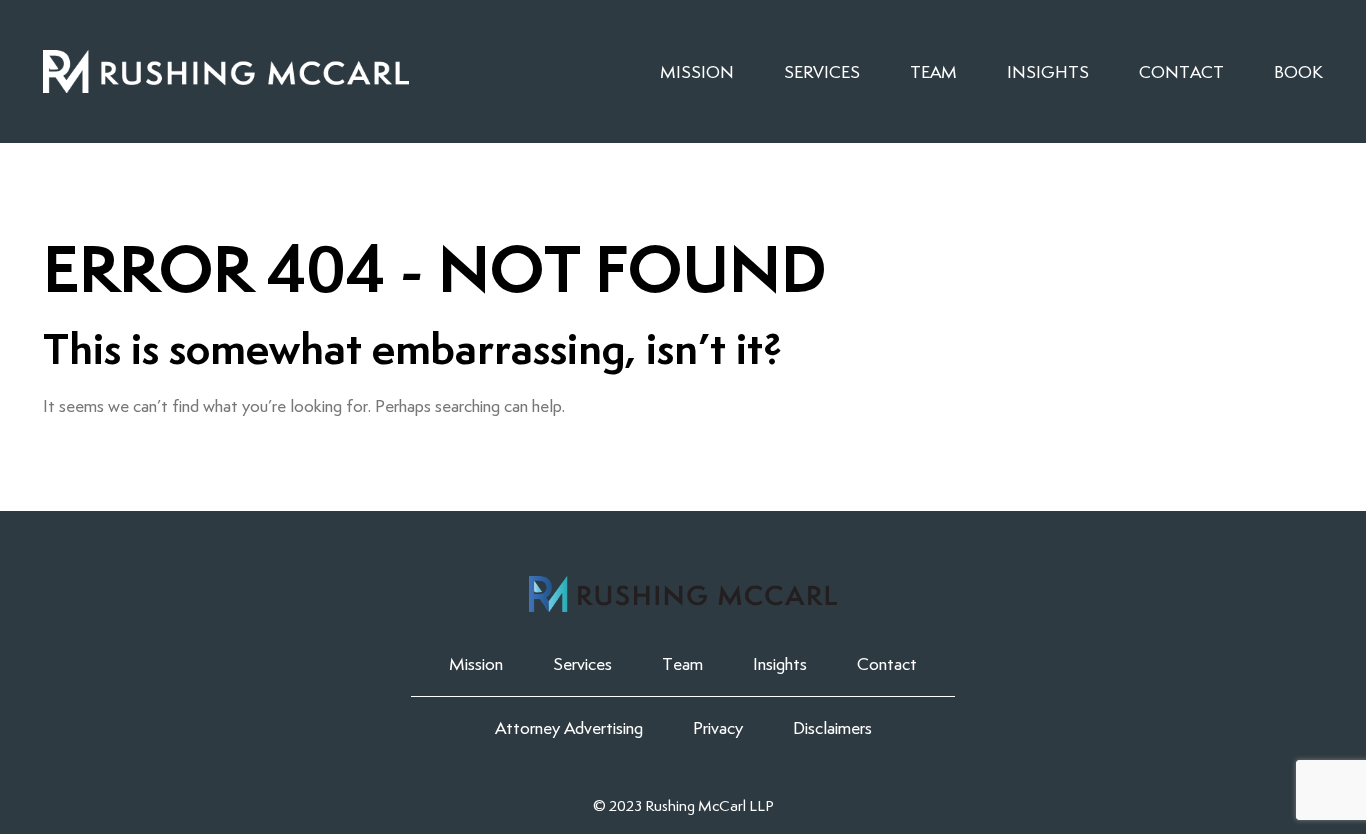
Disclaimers (832, 728)
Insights (1048, 72)
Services (822, 72)
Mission (697, 72)
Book (1298, 72)
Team (933, 72)
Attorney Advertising (569, 728)
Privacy (718, 728)
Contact (1181, 72)
